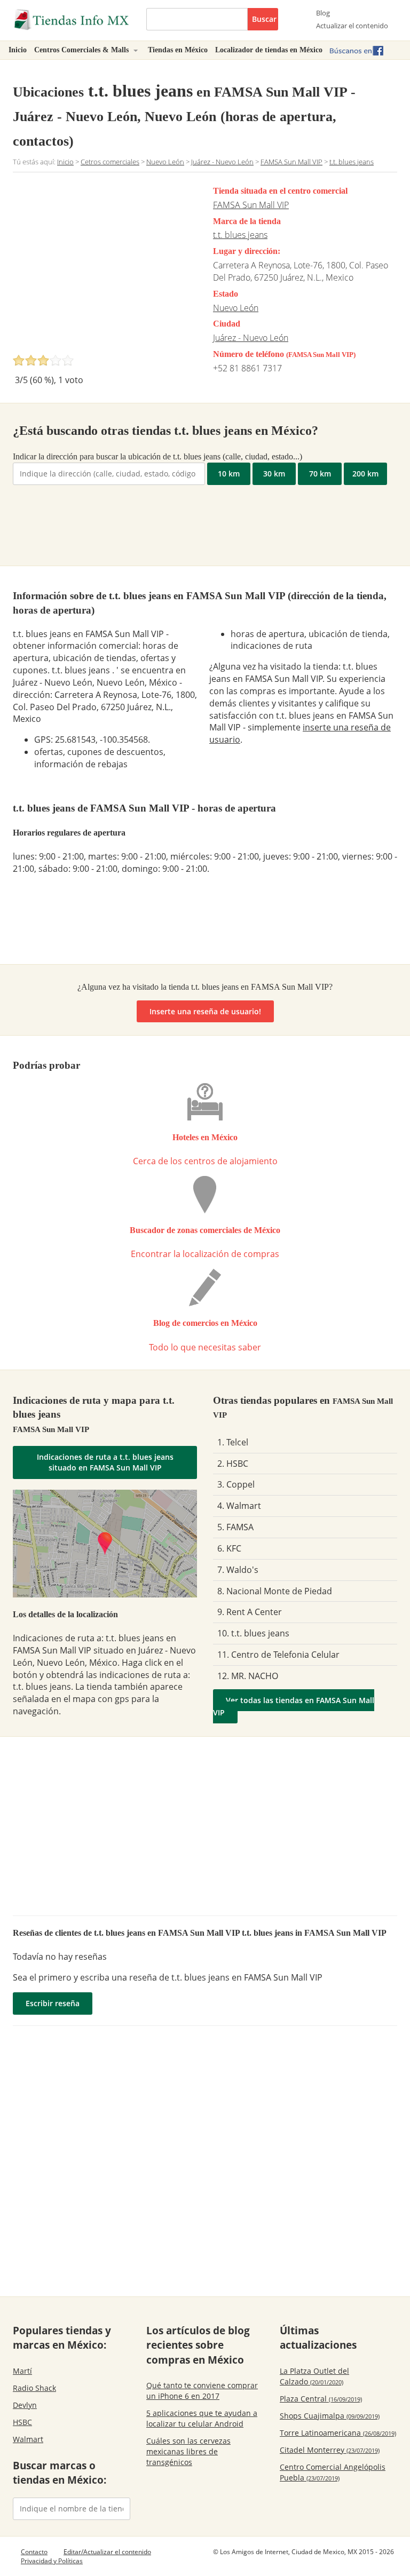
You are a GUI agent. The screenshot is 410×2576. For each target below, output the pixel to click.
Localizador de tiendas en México (269, 50)
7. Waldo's (238, 1570)
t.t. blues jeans (240, 235)
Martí (22, 2371)
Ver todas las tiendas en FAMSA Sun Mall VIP (294, 1706)
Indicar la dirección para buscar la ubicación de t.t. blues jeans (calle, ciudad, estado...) (157, 456)
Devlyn (25, 2405)
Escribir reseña (53, 2003)
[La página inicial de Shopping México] (72, 20)
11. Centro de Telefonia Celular (278, 1655)
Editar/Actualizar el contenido (107, 2552)
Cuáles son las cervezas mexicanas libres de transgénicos (188, 2451)
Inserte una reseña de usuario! (205, 1011)
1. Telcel (233, 1442)
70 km (320, 474)
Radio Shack (34, 2388)
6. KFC (229, 1548)
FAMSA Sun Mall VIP (251, 205)
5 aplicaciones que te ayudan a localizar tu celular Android (202, 2418)
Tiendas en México (178, 50)
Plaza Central (321, 2399)
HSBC (22, 2422)
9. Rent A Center (250, 1612)
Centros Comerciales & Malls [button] (82, 50)
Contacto (34, 2552)
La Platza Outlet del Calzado (314, 2376)
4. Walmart (239, 1506)
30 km (274, 474)
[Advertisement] (102, 266)
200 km (365, 474)
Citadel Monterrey (330, 2450)
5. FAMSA (235, 1527)
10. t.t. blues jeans (253, 1633)
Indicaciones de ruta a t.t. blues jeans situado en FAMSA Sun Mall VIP (105, 1462)
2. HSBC (233, 1464)
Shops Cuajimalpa (330, 2416)
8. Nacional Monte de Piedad (275, 1591)
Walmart (28, 2439)
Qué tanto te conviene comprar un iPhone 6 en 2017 (202, 2391)
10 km (229, 474)
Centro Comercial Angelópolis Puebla (333, 2472)
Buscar (264, 19)
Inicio (18, 50)
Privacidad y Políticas (52, 2561)
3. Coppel (236, 1484)
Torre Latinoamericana (338, 2433)
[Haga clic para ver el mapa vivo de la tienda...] (105, 1543)
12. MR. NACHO (248, 1676)
